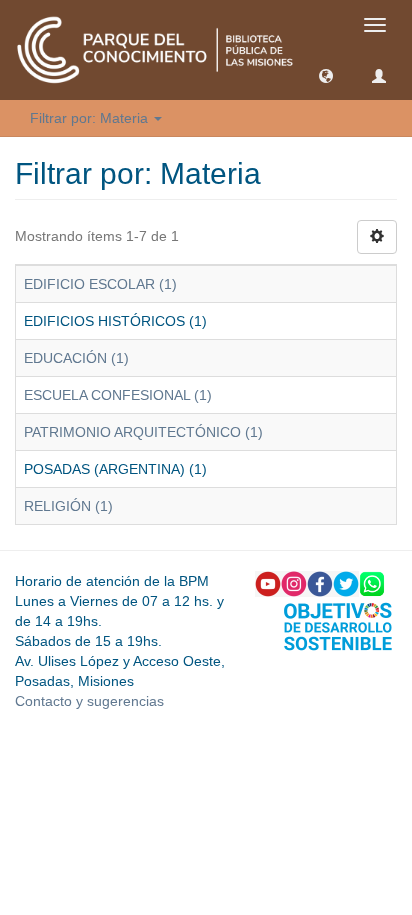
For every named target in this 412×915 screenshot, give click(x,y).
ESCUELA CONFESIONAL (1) (118, 395)
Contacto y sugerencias (89, 701)
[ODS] (338, 625)
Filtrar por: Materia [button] (91, 118)
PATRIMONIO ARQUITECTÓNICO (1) (143, 432)
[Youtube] (268, 583)
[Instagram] (294, 583)
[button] (326, 75)
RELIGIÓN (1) (68, 506)
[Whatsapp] (372, 583)
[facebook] (320, 583)
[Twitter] (346, 583)
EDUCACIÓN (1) (76, 358)
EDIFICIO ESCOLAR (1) (100, 284)
